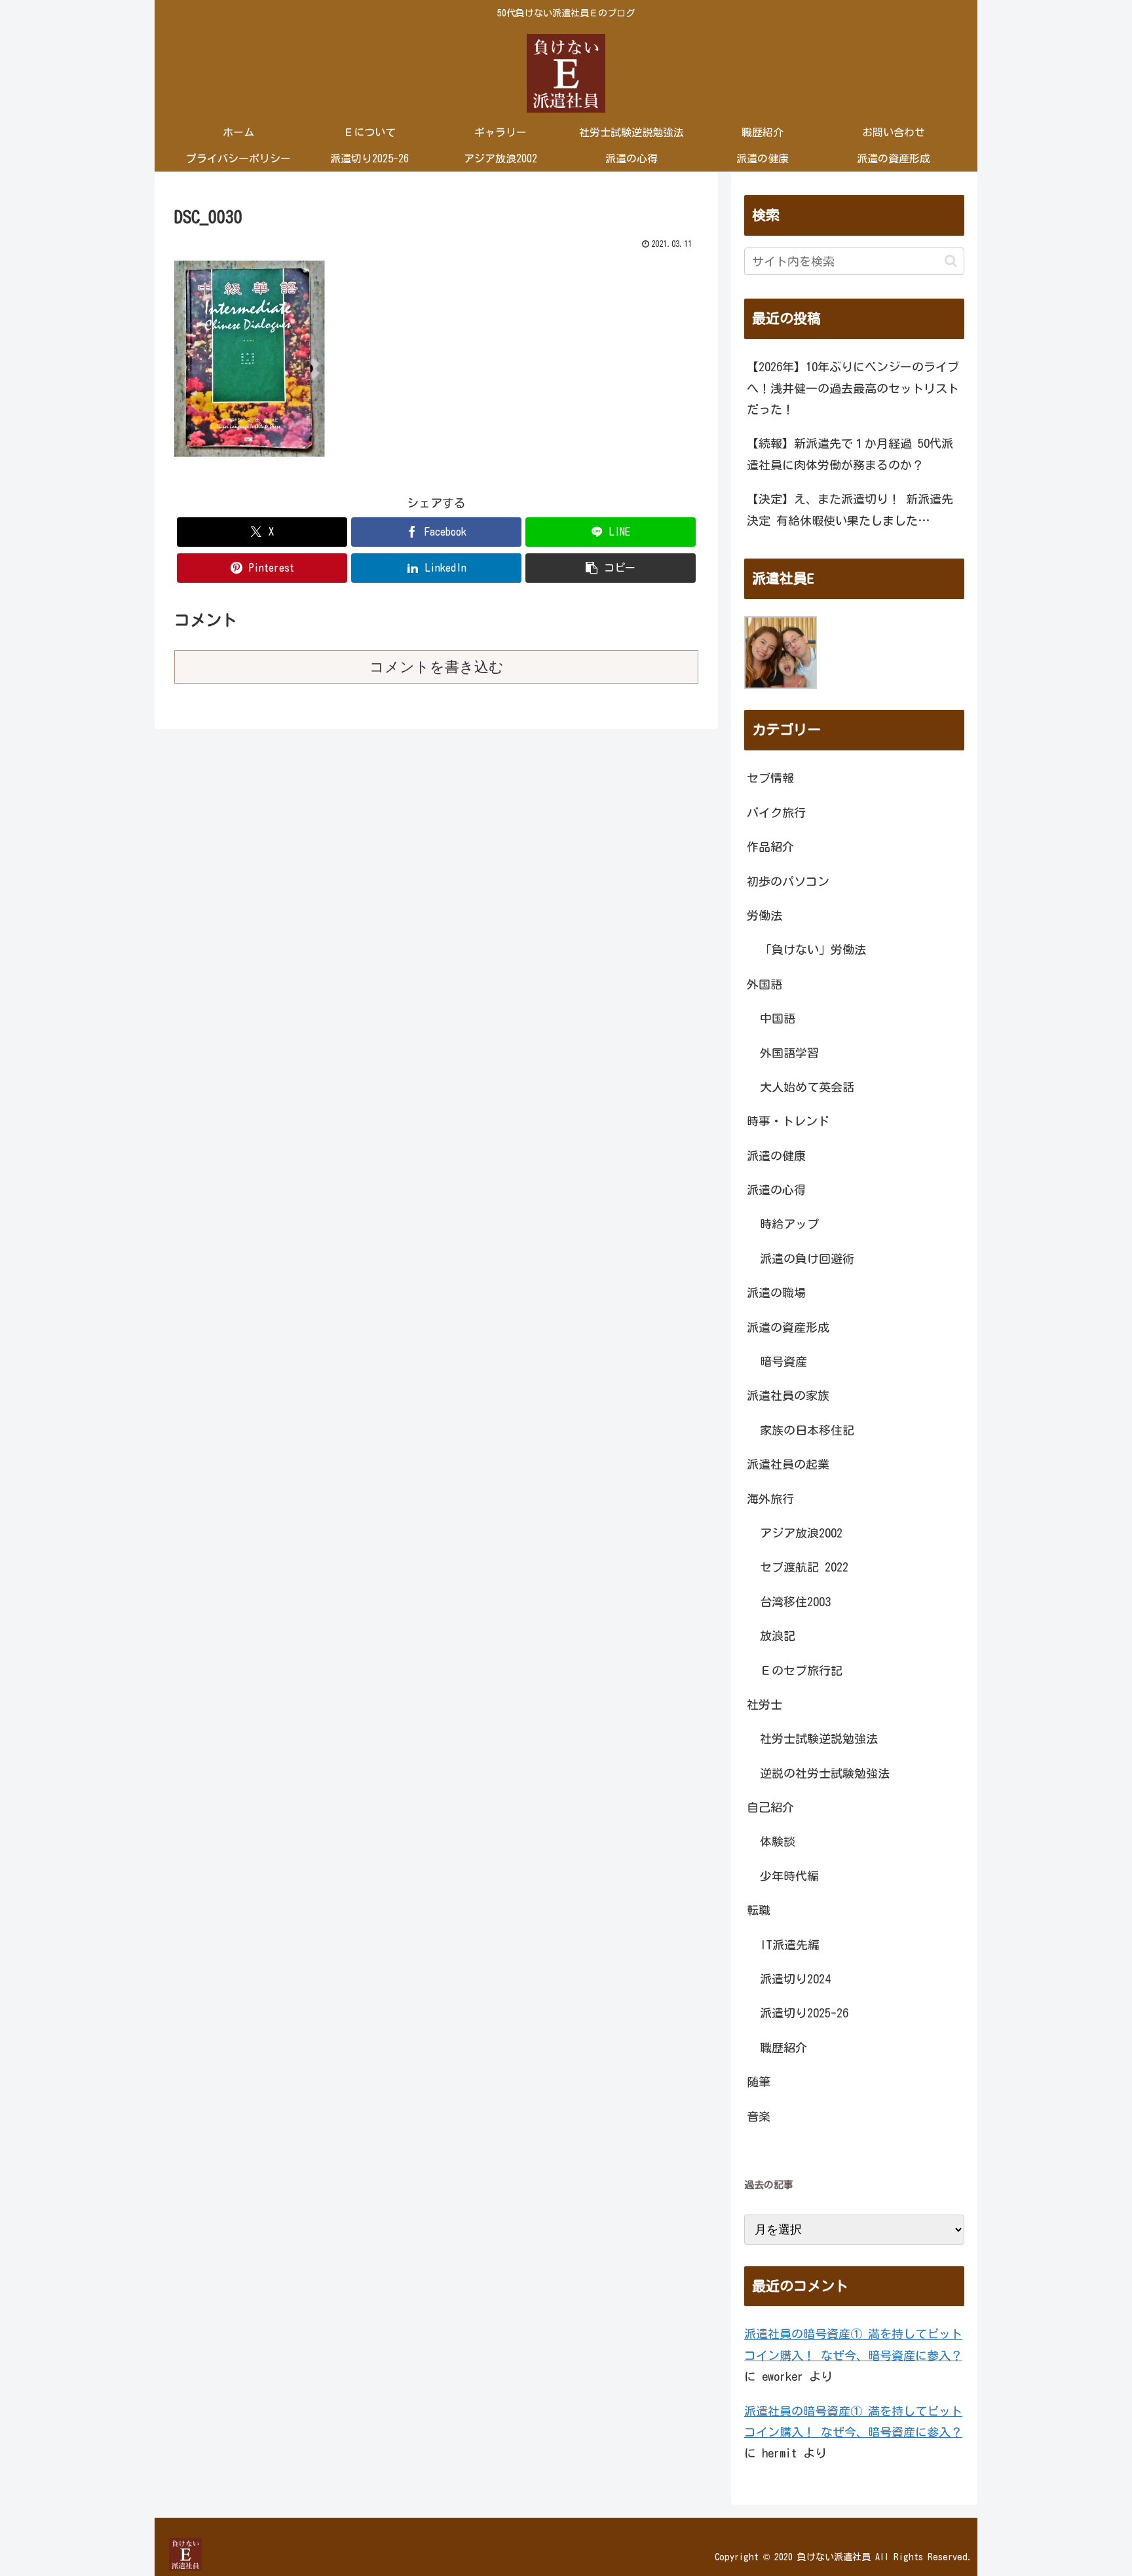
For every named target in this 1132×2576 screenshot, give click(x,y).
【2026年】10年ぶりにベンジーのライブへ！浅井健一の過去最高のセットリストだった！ (853, 388)
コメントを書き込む (437, 667)
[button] (611, 568)
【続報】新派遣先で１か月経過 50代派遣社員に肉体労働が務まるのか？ (850, 454)
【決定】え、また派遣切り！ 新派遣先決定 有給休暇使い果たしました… (850, 509)
